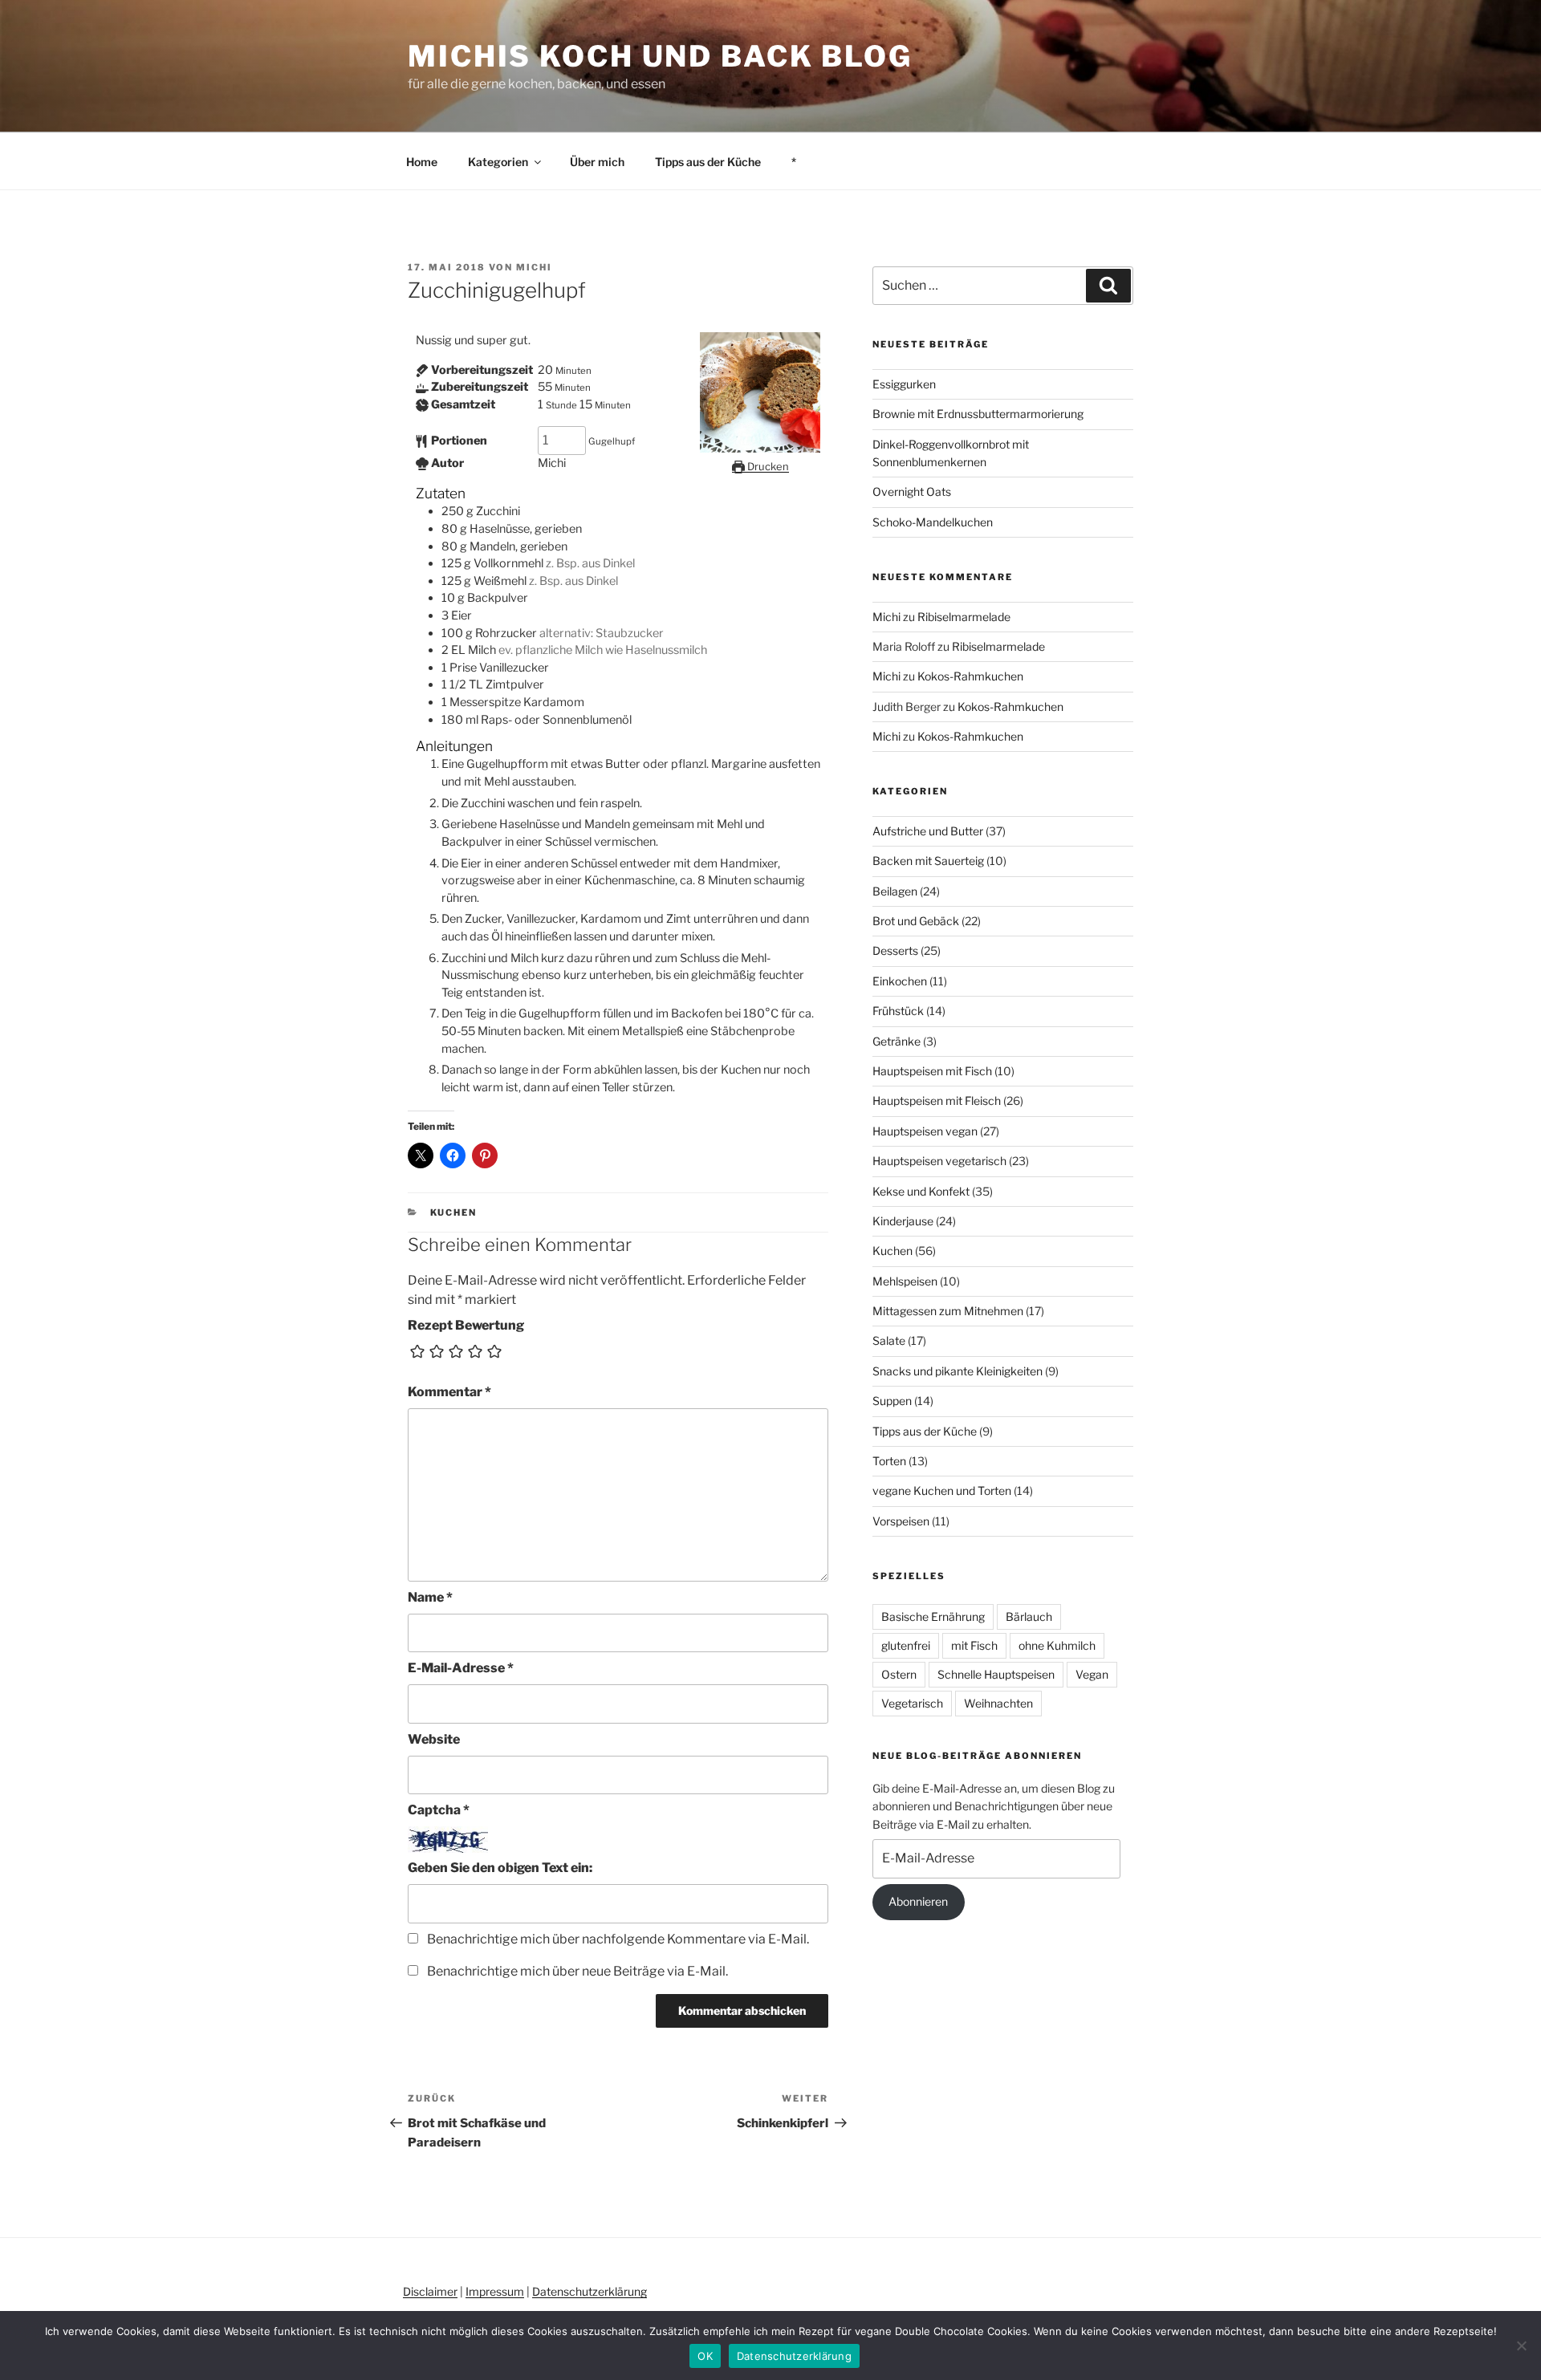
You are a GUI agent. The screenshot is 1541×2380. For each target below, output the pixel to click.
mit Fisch (974, 1645)
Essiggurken (904, 384)
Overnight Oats (912, 491)
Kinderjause (903, 1221)
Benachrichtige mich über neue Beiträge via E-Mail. (577, 1971)
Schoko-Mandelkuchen (933, 522)
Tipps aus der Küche (708, 162)
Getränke (897, 1041)
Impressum (495, 2291)
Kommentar (449, 1392)
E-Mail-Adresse (461, 1668)
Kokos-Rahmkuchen (970, 676)
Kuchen (454, 1212)
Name (430, 1597)
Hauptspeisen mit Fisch (932, 1071)
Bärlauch (1029, 1616)
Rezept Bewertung (466, 1325)
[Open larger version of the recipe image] (760, 449)
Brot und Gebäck (916, 921)
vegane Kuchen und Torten (942, 1491)
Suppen (892, 1401)
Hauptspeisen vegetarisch (939, 1161)
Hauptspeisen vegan (925, 1131)
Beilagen (895, 891)
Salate (889, 1340)
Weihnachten (998, 1703)
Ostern (899, 1674)
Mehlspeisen (905, 1281)
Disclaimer (430, 2291)
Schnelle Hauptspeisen (996, 1674)
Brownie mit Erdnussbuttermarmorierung (978, 414)
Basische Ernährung (933, 1616)
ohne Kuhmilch (1057, 1645)
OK (705, 2356)
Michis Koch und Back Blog (660, 56)
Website (434, 1739)
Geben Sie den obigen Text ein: (500, 1868)
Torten (889, 1461)
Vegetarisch (912, 1703)
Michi (534, 267)
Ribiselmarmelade (964, 617)
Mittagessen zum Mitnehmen (948, 1311)
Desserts (895, 950)
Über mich (597, 162)
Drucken (767, 466)
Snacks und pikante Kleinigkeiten (958, 1371)
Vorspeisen (901, 1521)
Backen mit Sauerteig (928, 861)
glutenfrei (906, 1645)
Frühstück (898, 1011)
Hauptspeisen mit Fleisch (937, 1101)
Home (422, 162)
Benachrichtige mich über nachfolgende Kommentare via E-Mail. (618, 1939)
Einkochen (900, 981)
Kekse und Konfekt (921, 1191)
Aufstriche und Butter (928, 831)
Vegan (1092, 1674)
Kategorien (498, 162)
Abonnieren (918, 1901)
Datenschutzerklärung (590, 2291)
